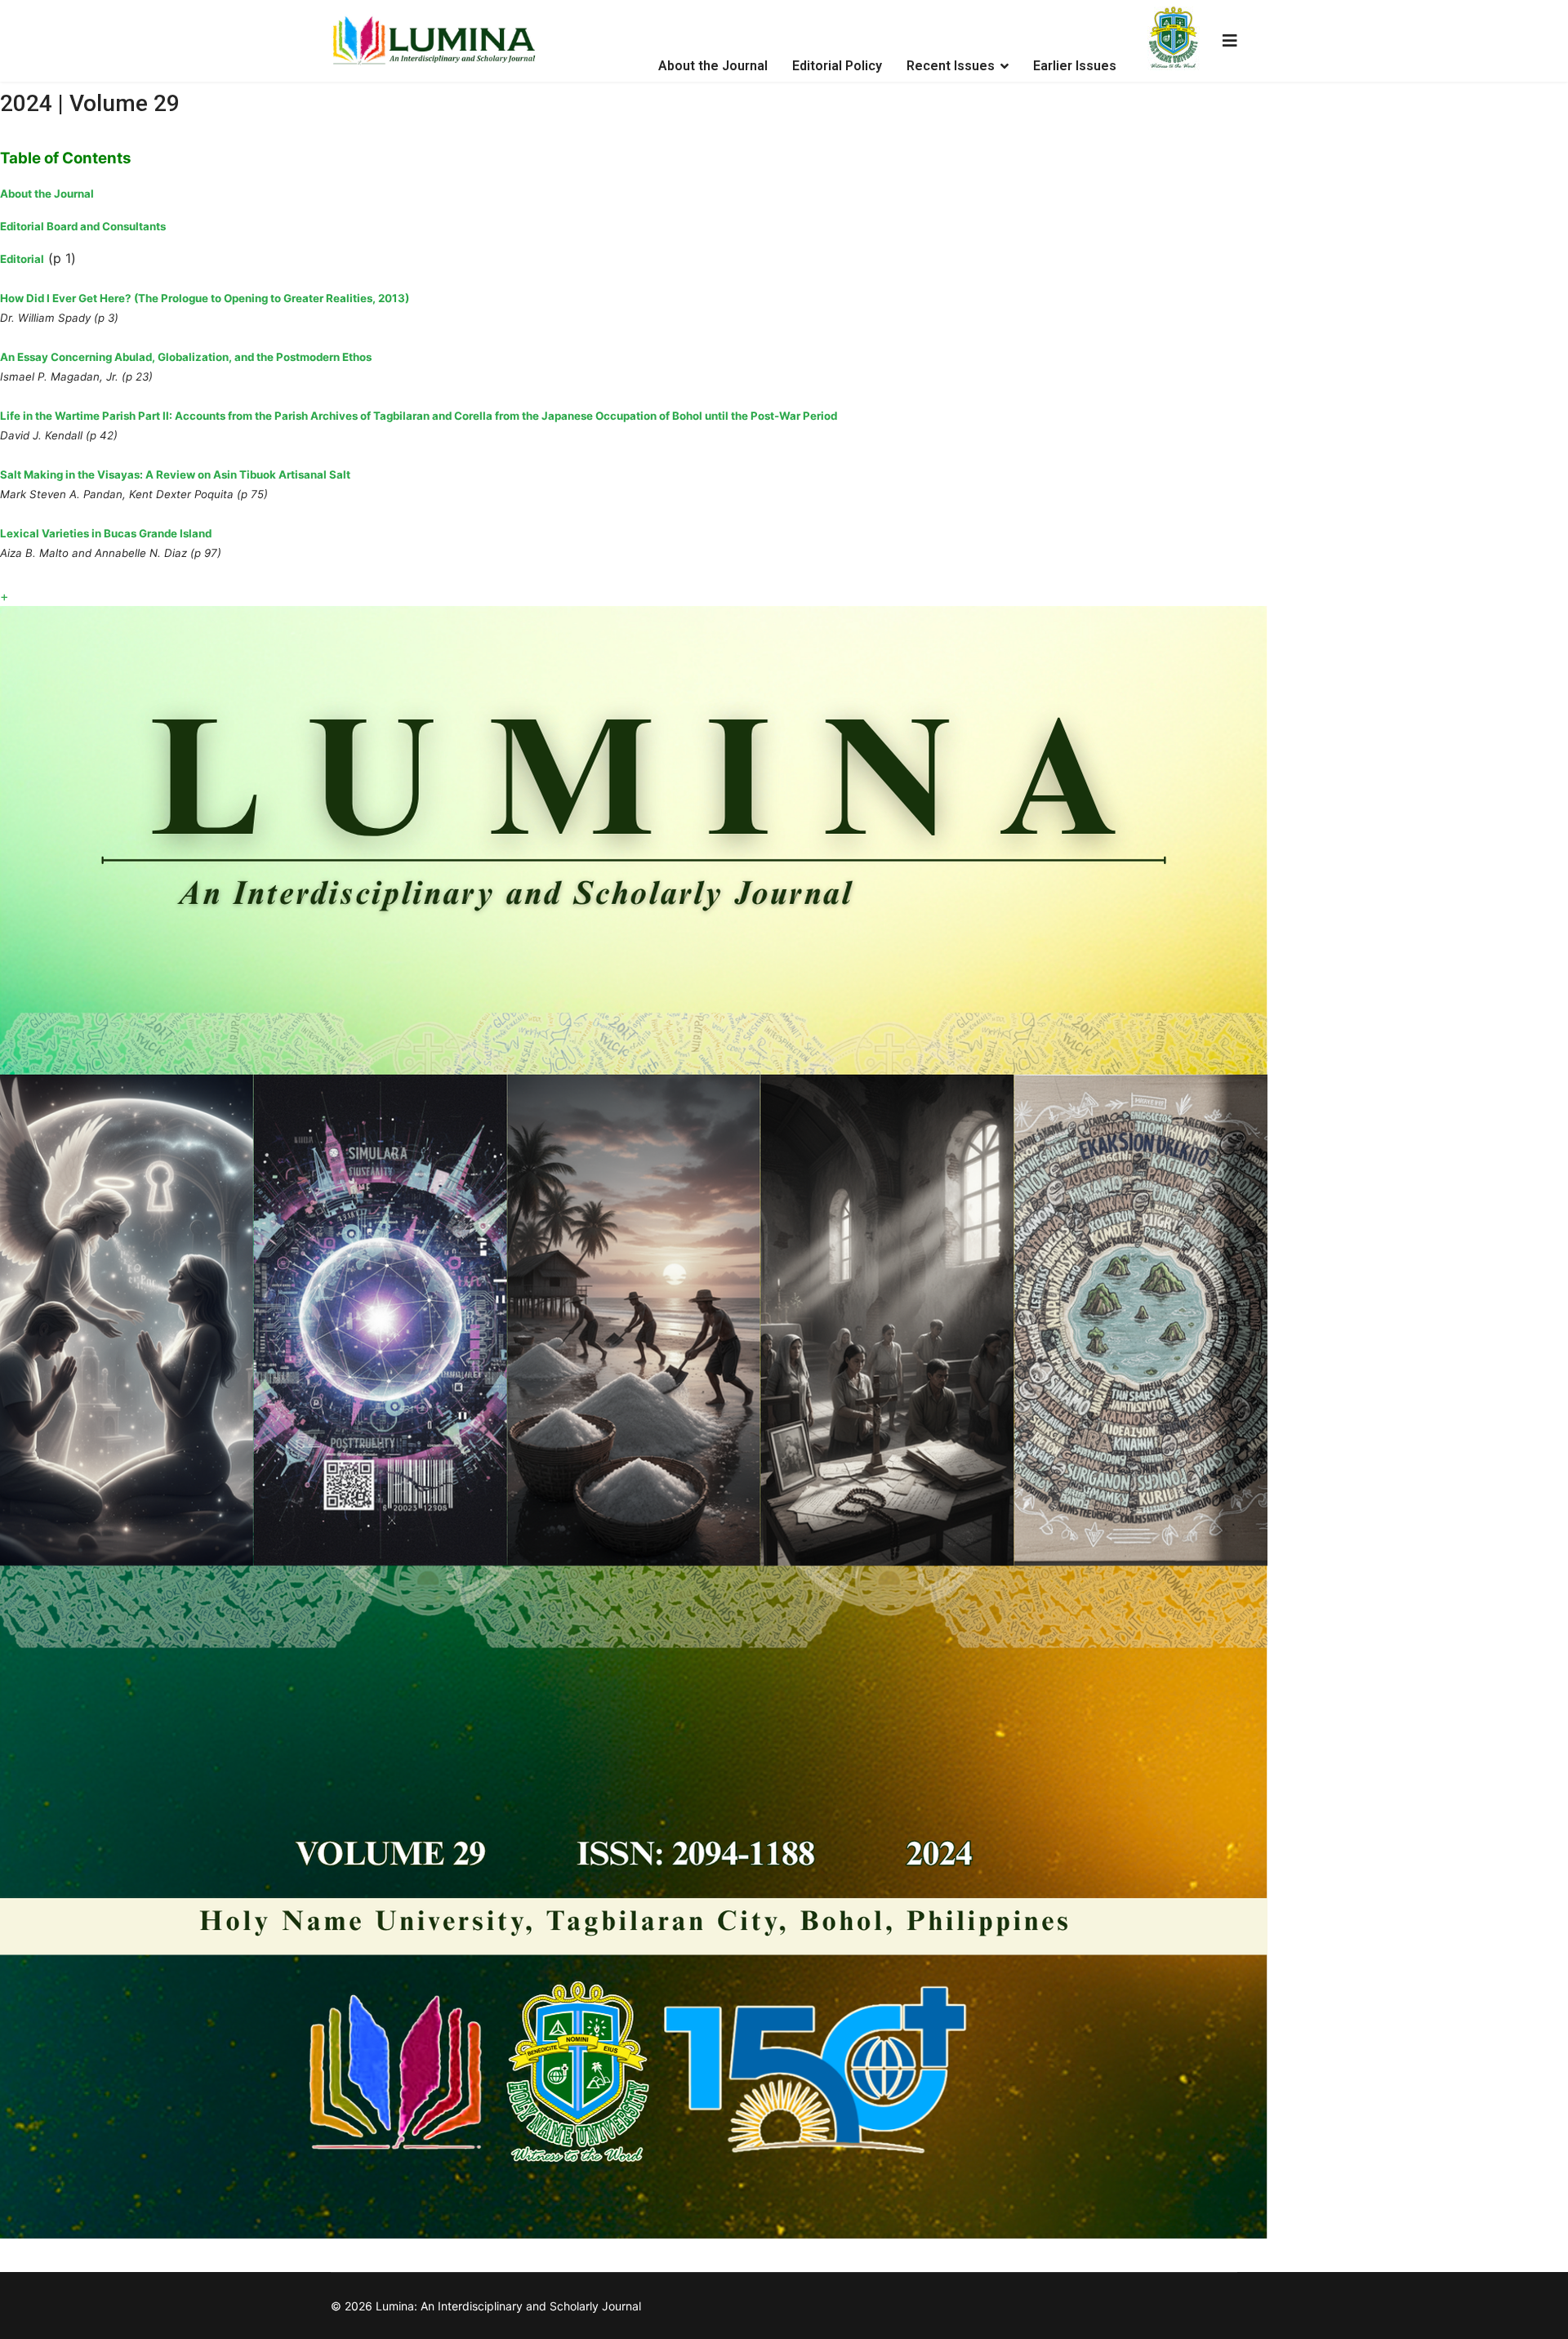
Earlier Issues (1075, 66)
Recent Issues (951, 66)
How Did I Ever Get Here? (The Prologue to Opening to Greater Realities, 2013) (205, 298)
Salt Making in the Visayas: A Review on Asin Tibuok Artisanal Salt (175, 474)
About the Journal (713, 66)
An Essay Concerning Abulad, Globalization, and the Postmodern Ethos (186, 357)
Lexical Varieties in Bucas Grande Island (106, 533)
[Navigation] (1230, 41)
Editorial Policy (837, 66)
